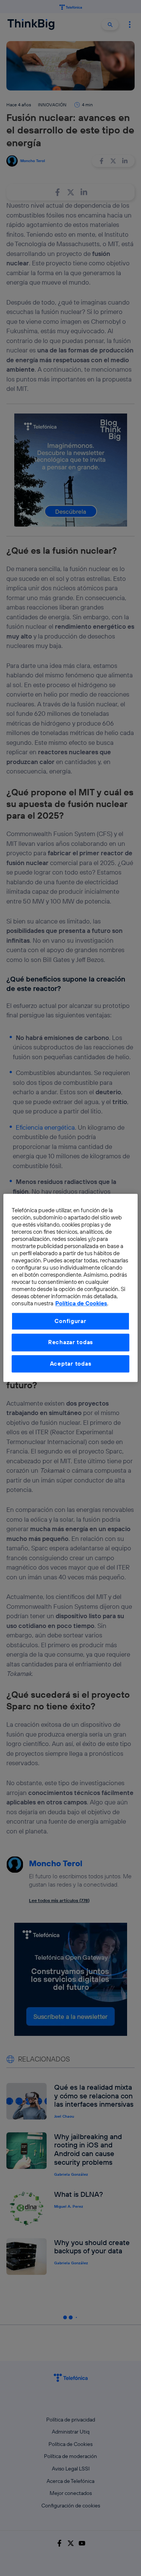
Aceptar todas (71, 1364)
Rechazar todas (70, 1342)
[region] (70, 1288)
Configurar (70, 1321)
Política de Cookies (81, 1304)
